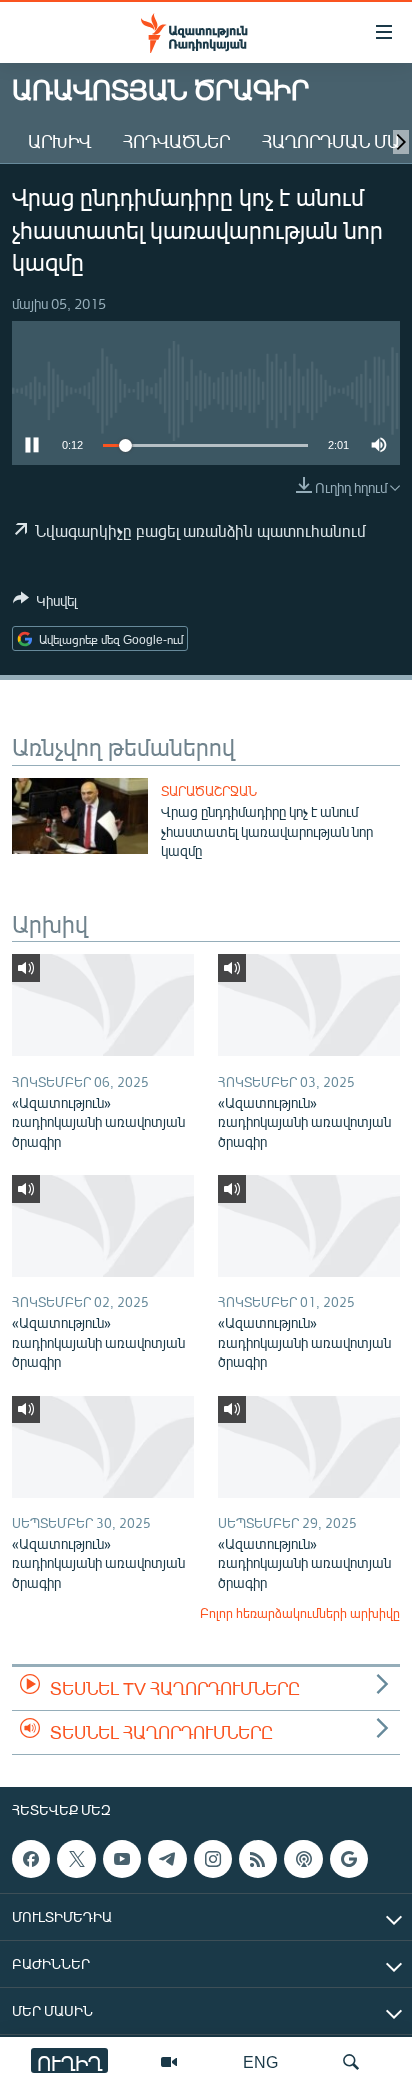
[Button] (45, 604)
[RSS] (258, 1859)
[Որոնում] (351, 2062)
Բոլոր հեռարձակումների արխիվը (300, 1613)
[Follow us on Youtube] (122, 1859)
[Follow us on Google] (349, 1859)
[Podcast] (303, 1859)
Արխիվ (59, 141)
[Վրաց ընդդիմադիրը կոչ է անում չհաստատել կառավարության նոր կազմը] (80, 816)
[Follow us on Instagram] (213, 1859)
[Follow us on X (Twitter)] (76, 1859)
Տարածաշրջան (209, 791)
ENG (260, 2061)
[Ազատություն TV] (169, 2062)
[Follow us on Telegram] (167, 1859)
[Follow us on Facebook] (31, 1859)
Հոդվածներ (176, 141)
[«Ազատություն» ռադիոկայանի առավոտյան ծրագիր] (103, 1005)
